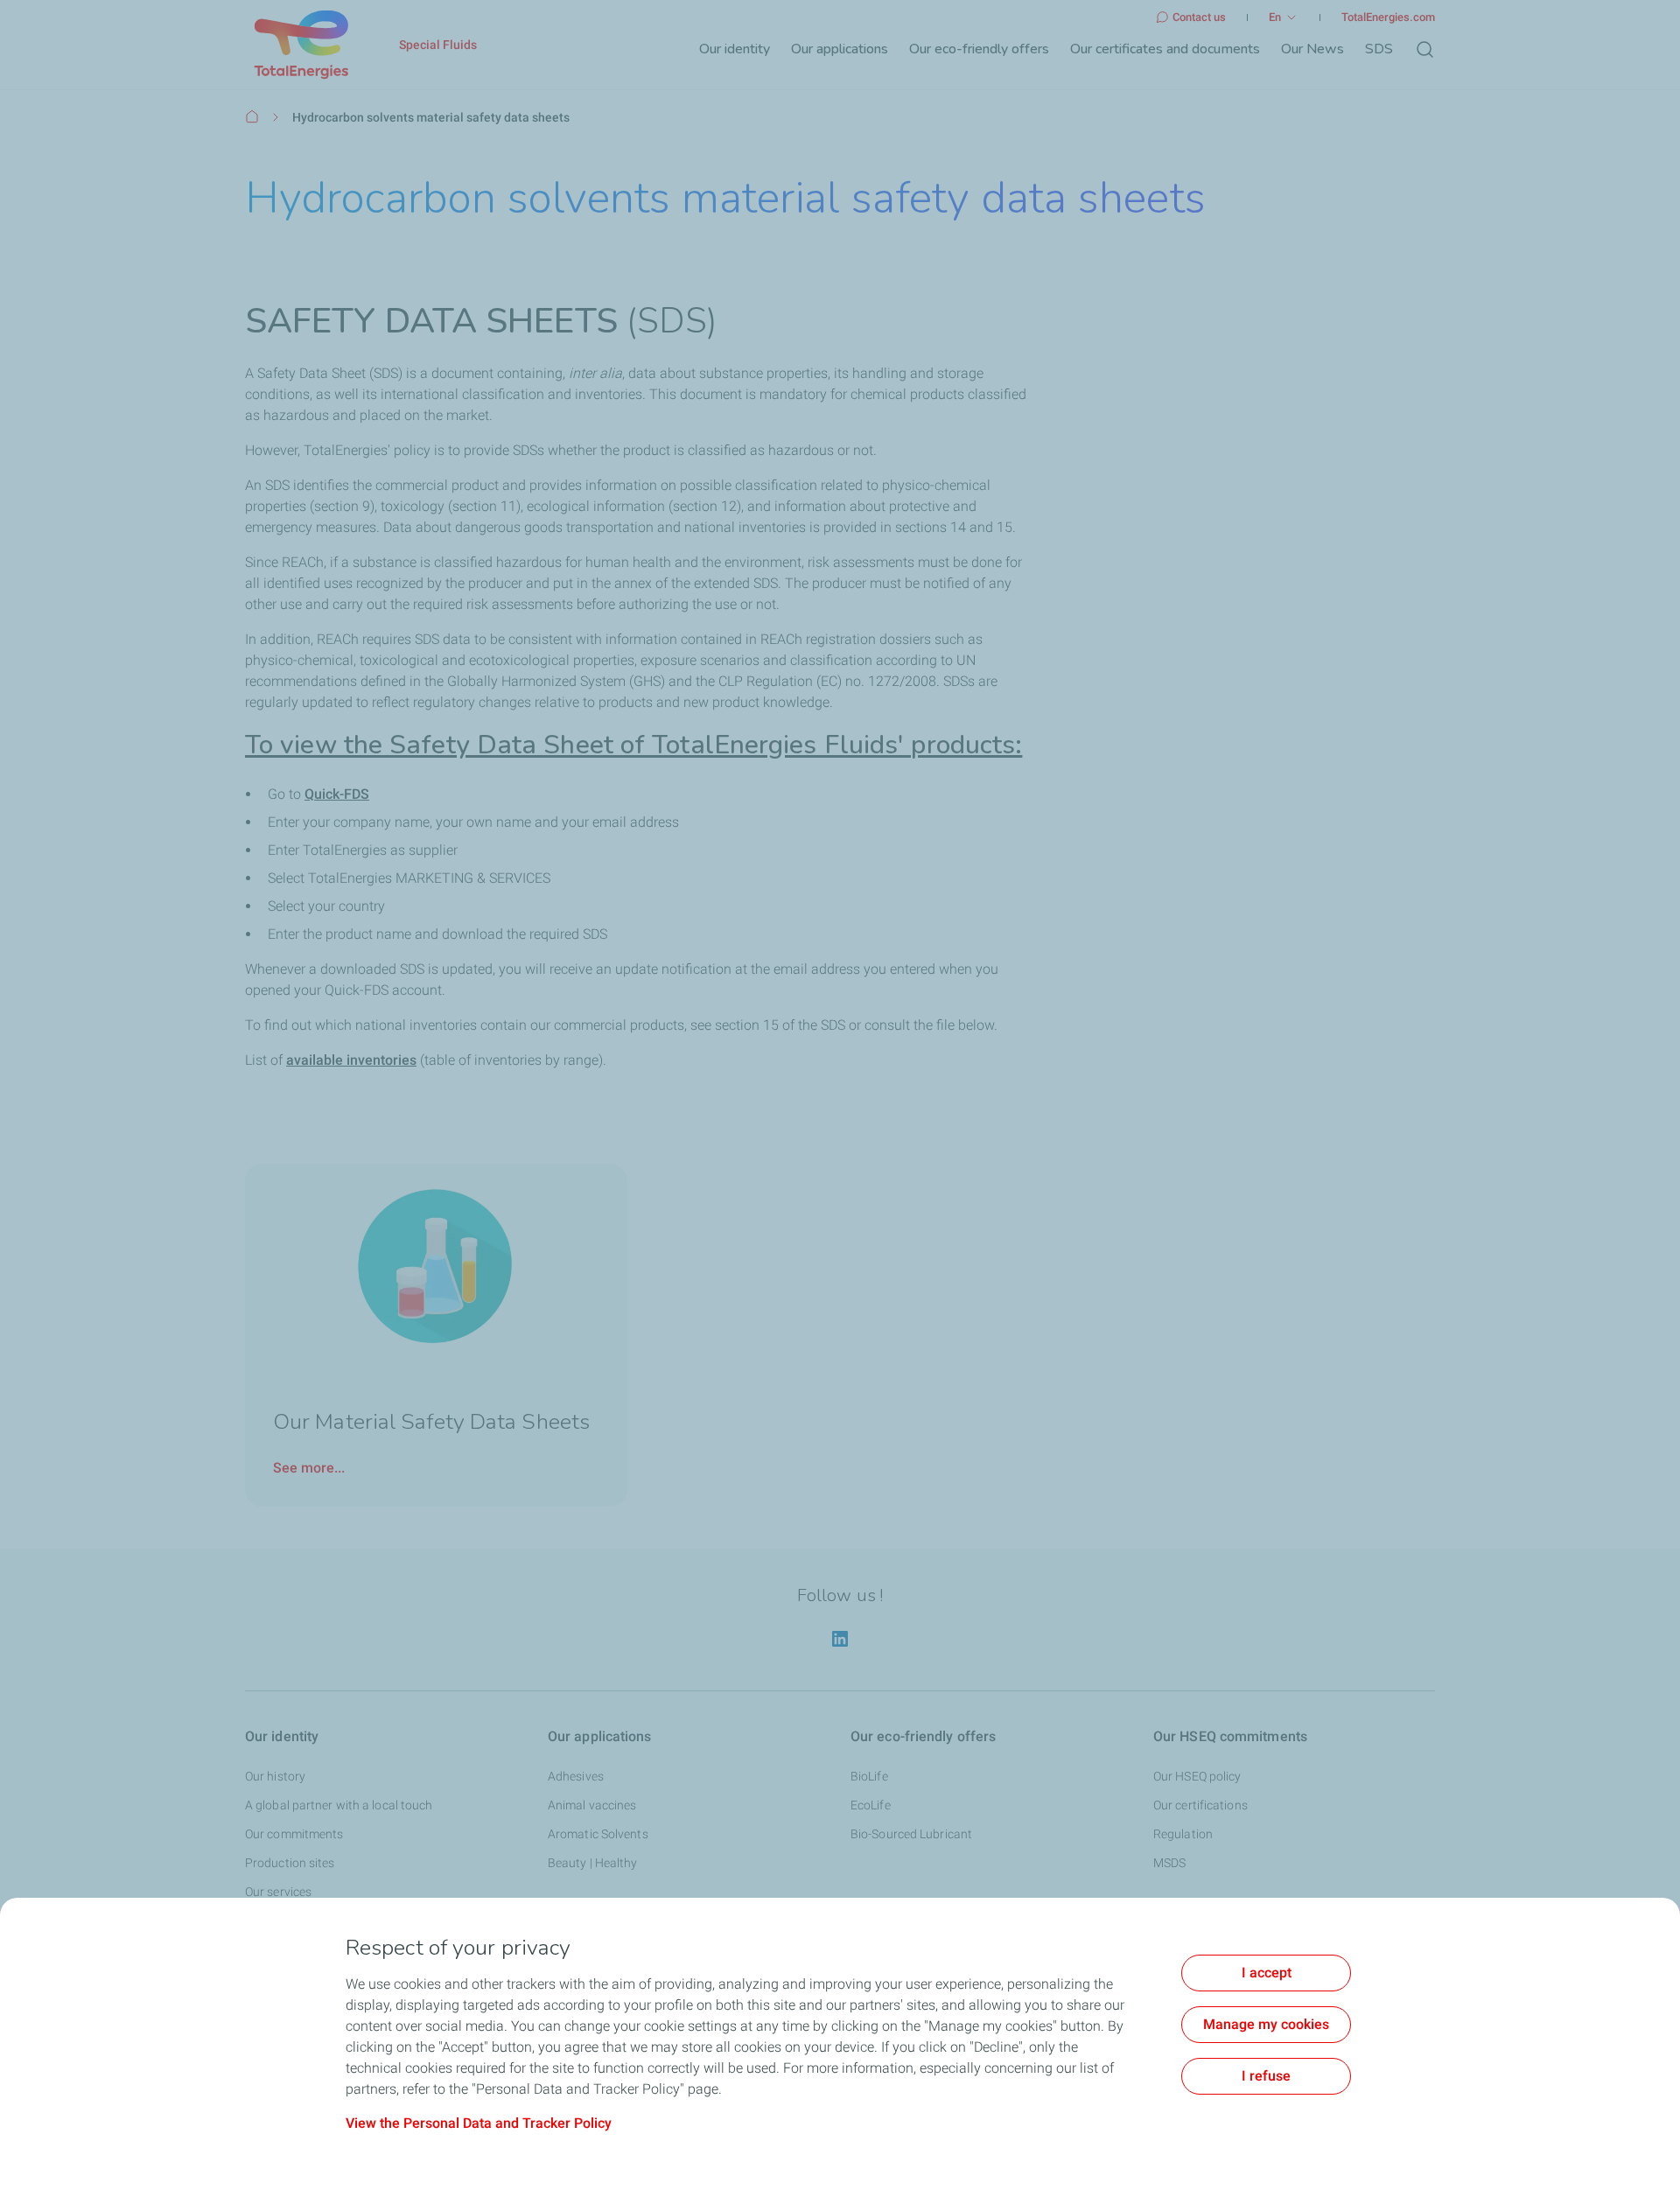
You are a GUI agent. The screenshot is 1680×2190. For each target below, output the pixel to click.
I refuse (1266, 2076)
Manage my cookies (1266, 2024)
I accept (1267, 1973)
